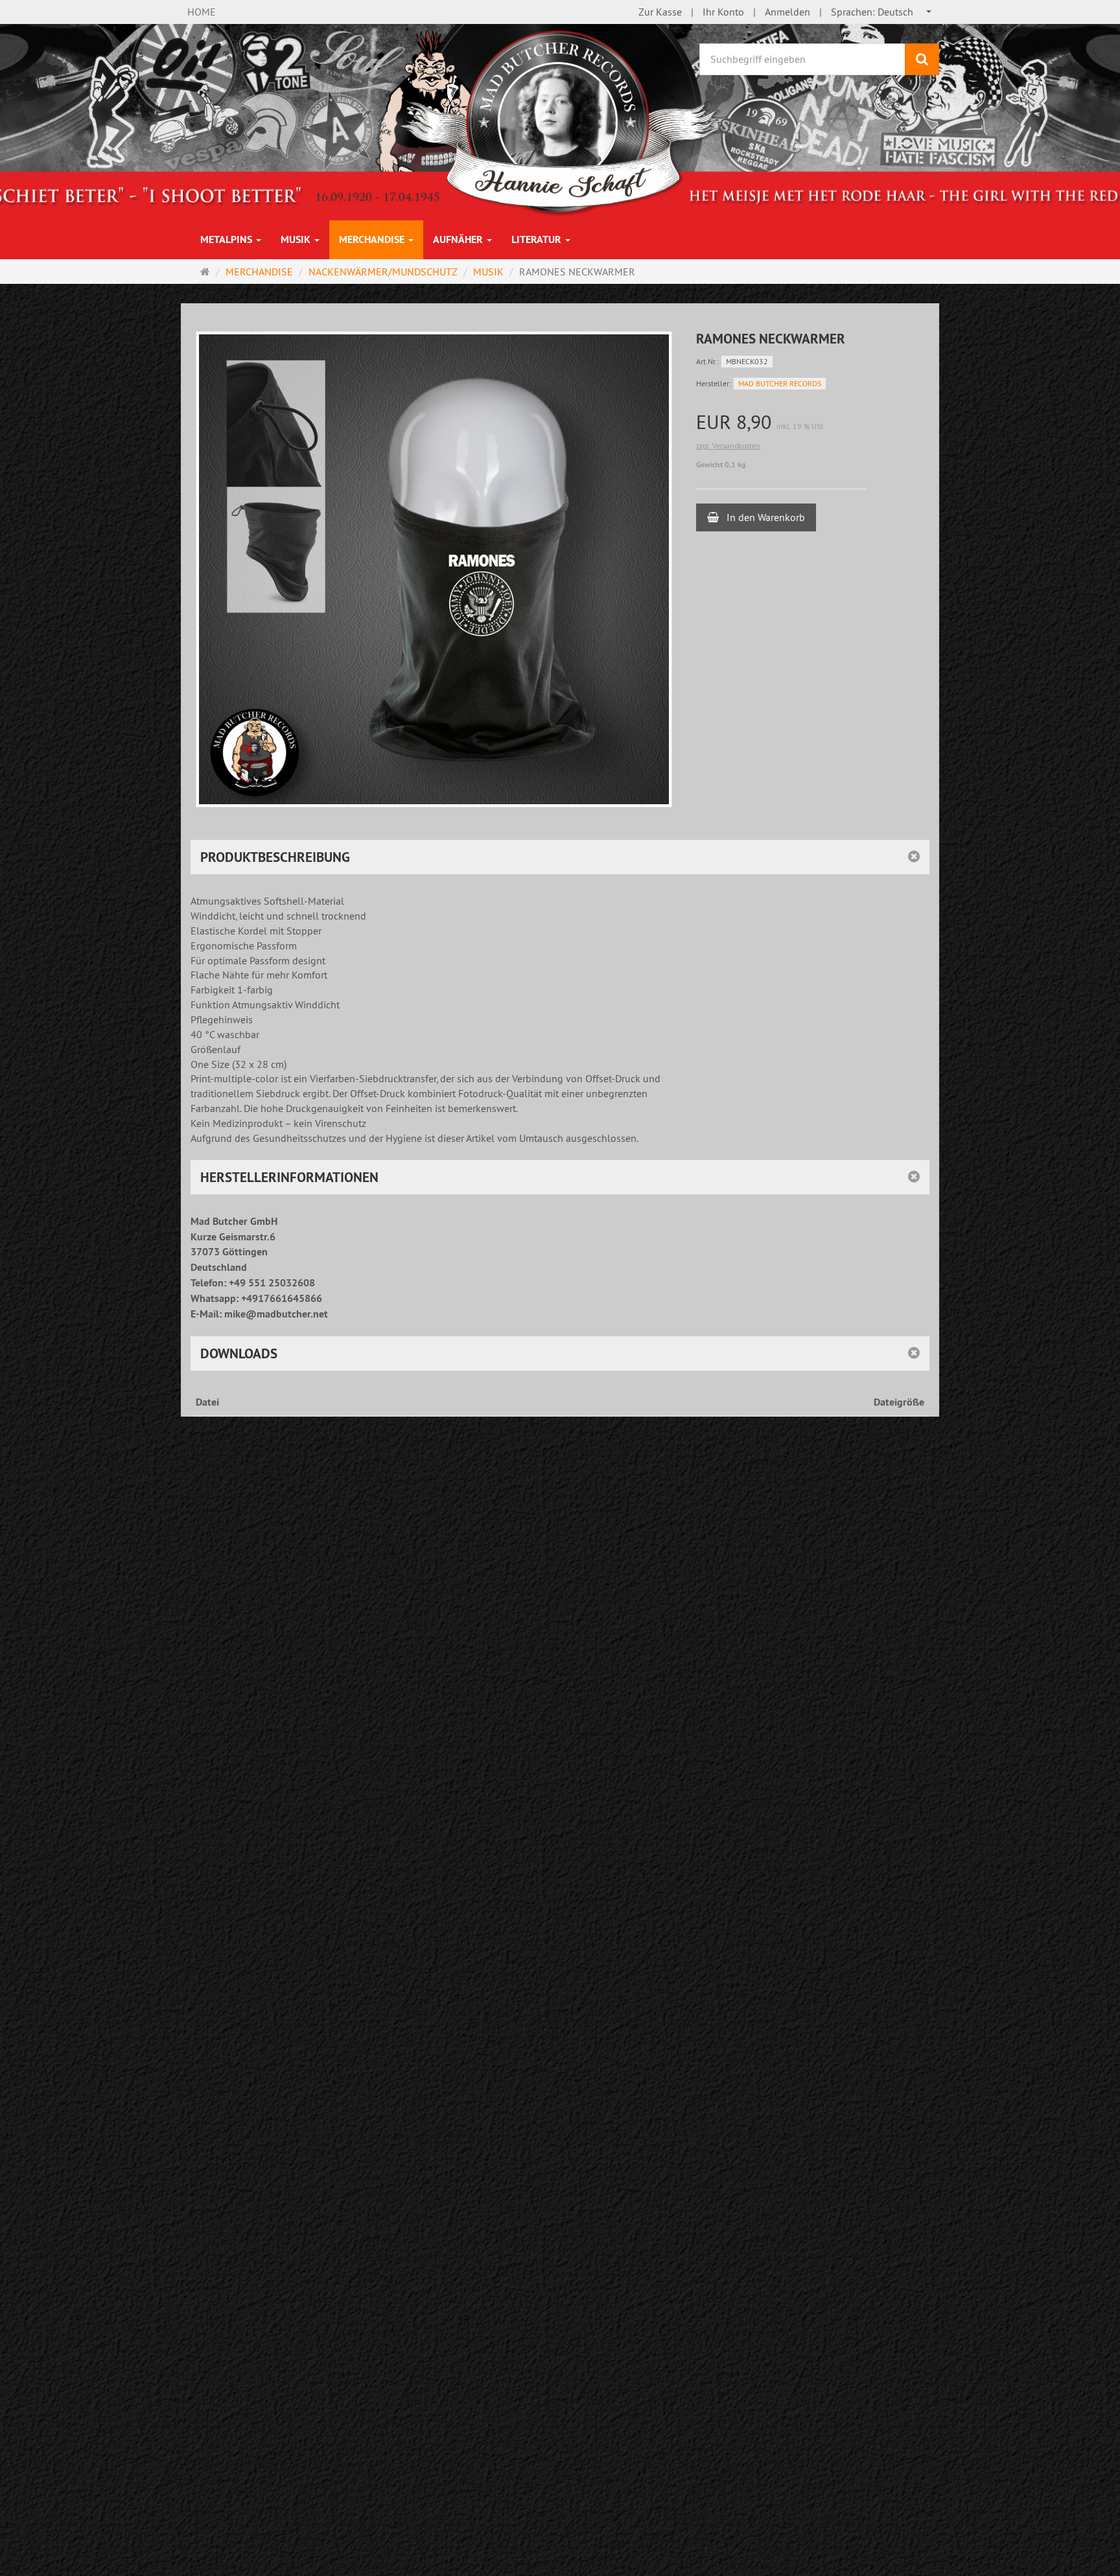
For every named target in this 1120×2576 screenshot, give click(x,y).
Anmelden (787, 12)
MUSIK (297, 239)
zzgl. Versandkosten (728, 446)
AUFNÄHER (459, 239)
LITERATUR (538, 239)
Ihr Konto (723, 12)
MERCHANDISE (373, 239)
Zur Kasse (660, 12)
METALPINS (227, 239)
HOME (202, 12)
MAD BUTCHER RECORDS (780, 383)
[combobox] (882, 12)
